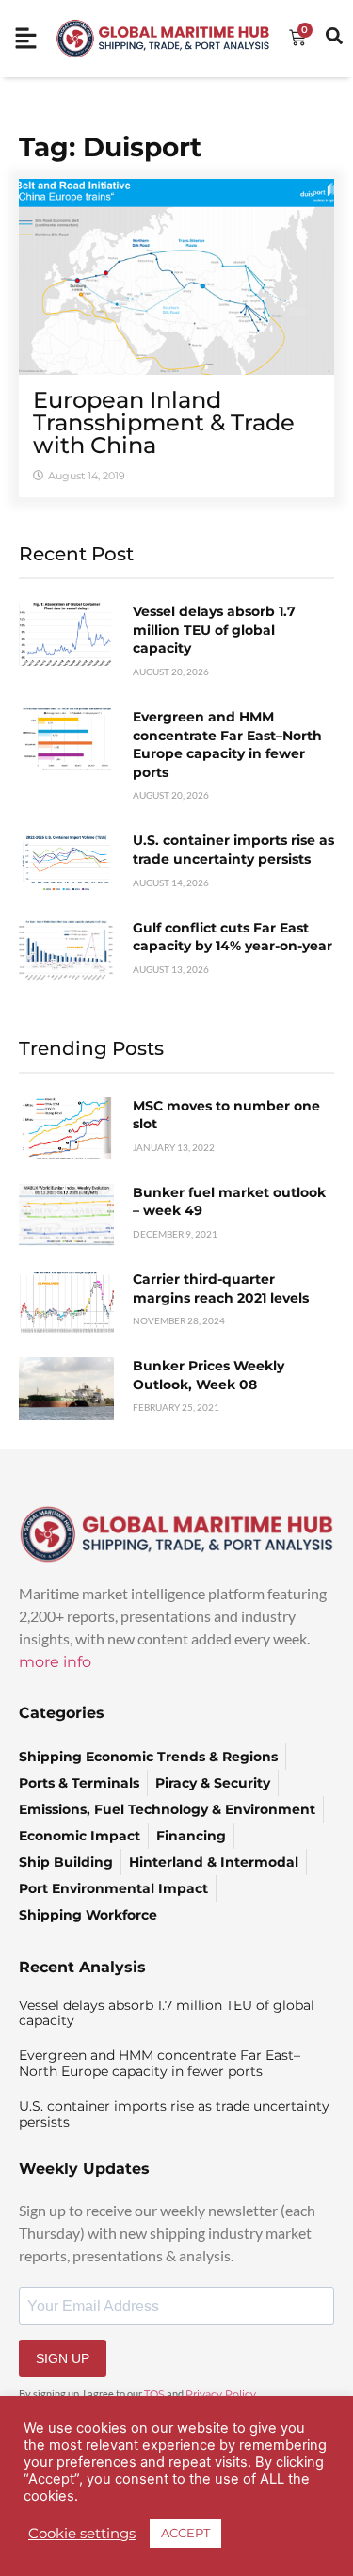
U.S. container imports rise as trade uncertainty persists (233, 850)
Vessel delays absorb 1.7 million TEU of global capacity (214, 630)
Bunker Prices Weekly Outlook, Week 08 (209, 1375)
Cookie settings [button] (82, 2534)
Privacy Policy (221, 2394)
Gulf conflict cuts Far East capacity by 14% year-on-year (233, 937)
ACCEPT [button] (185, 2533)
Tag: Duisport (110, 147)
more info (55, 1662)
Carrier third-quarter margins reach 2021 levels (221, 1288)
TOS (154, 2394)
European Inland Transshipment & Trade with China (164, 422)
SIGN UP (63, 2358)
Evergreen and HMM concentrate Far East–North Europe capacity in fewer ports (227, 745)
